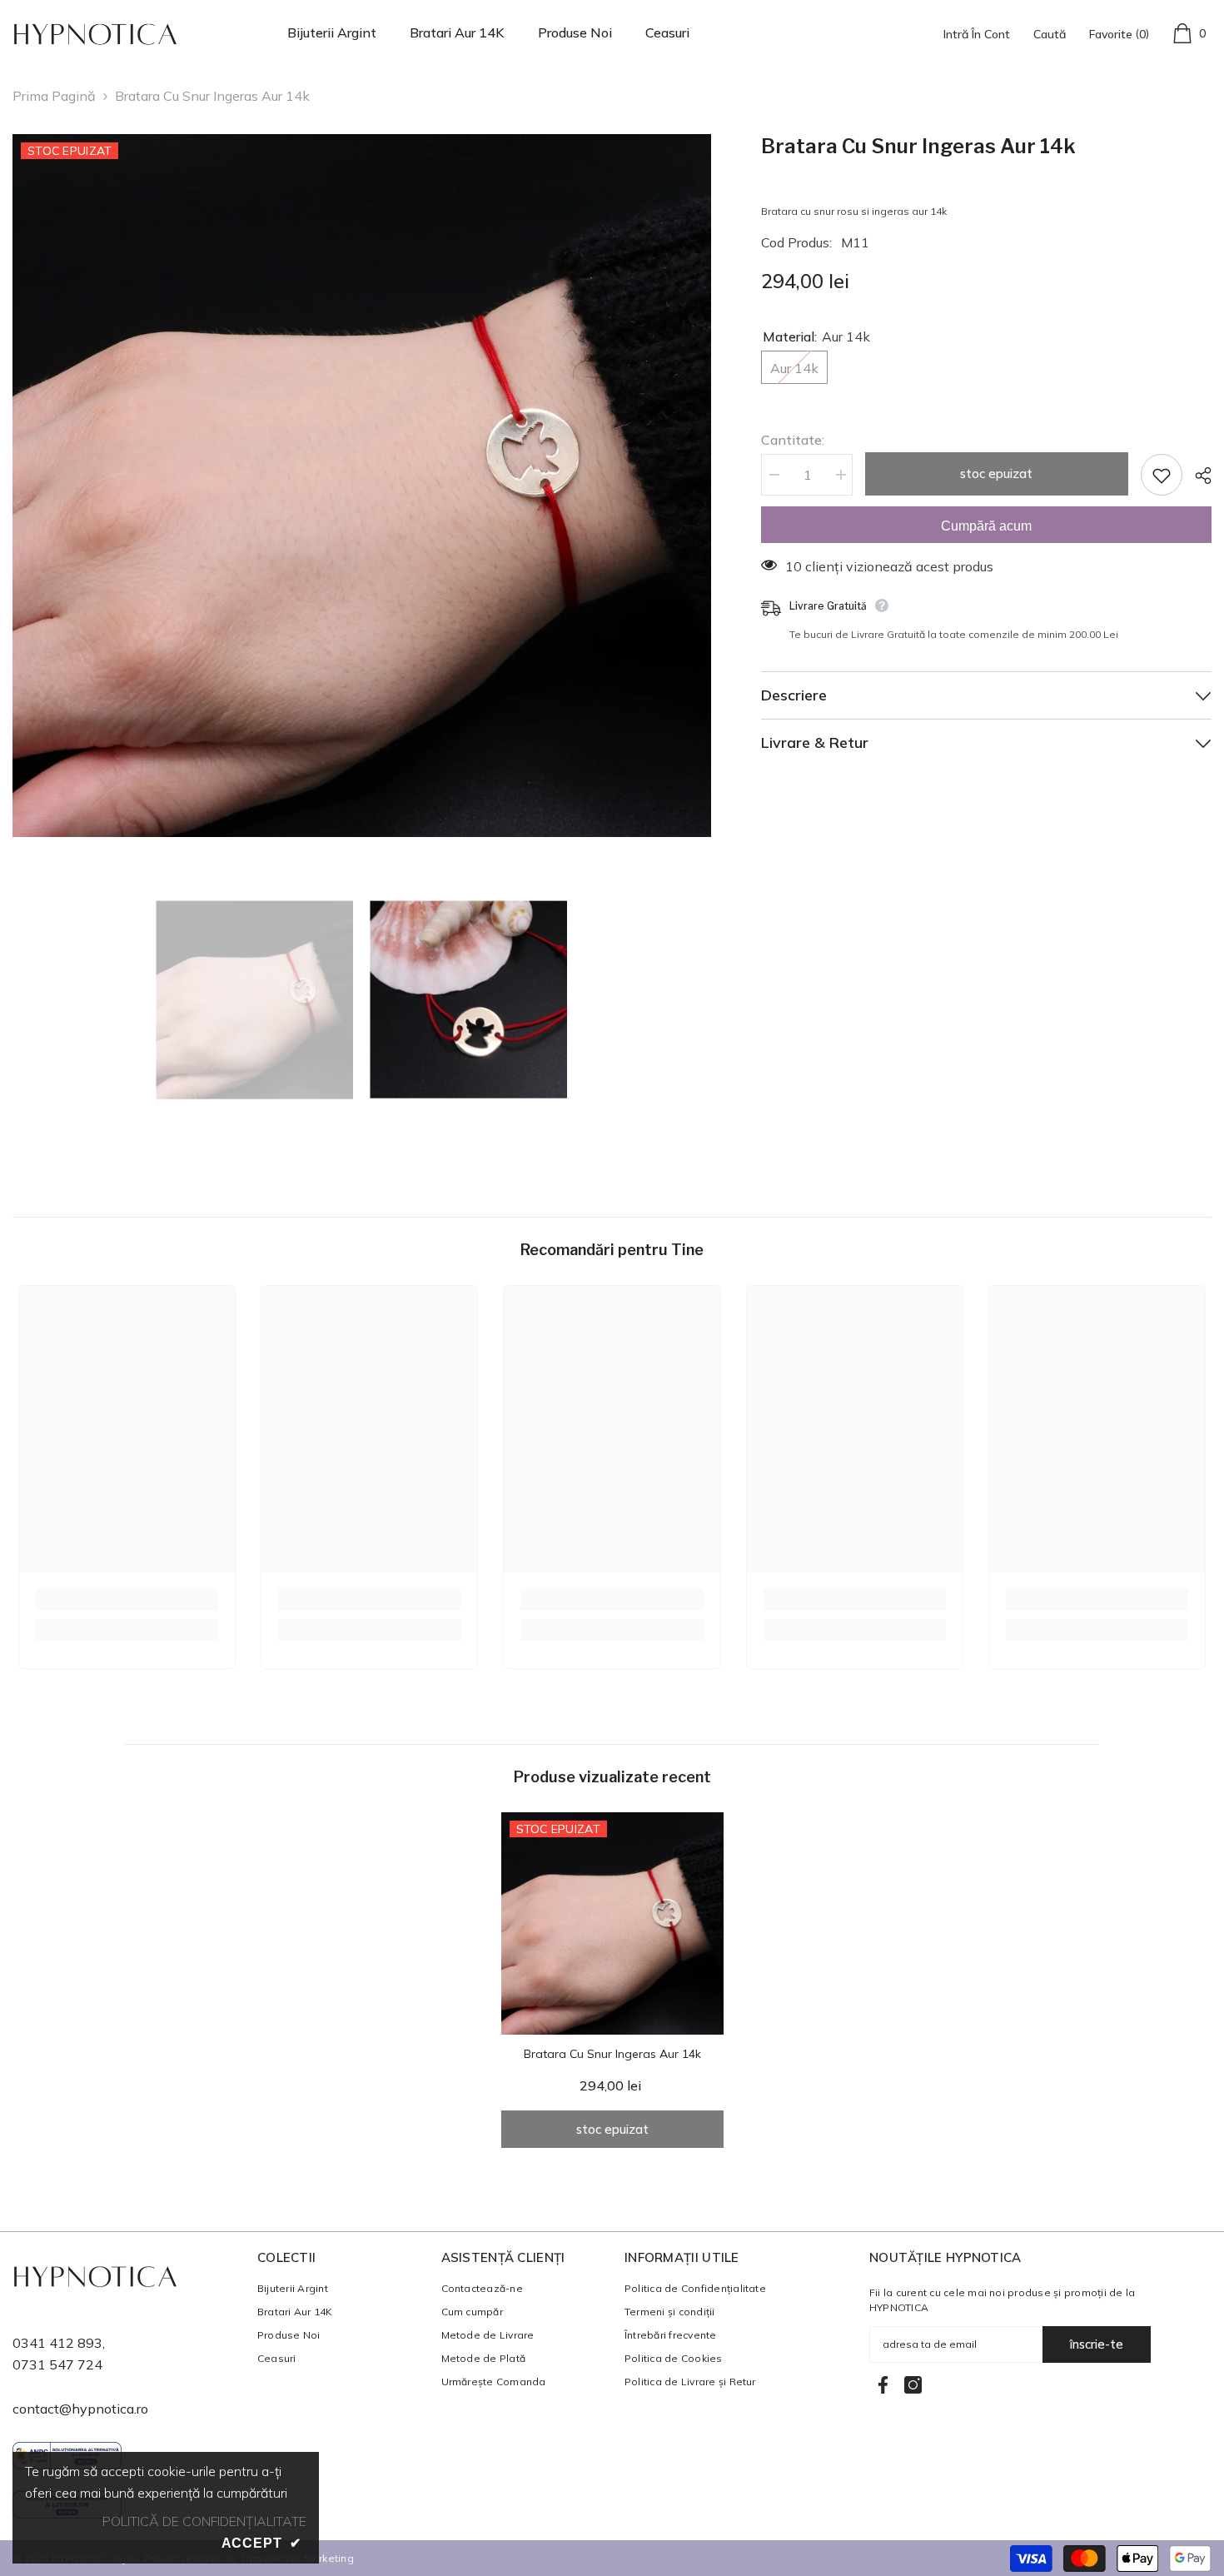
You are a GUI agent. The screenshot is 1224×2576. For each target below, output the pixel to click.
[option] (362, 486)
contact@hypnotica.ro (80, 2409)
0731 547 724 (57, 2364)
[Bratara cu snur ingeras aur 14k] (612, 1923)
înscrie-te (1097, 2344)
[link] (127, 1600)
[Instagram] (913, 2385)
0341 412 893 (57, 2343)
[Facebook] (883, 2385)
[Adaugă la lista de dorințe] (1162, 475)
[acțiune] (1197, 476)
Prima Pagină (54, 96)
